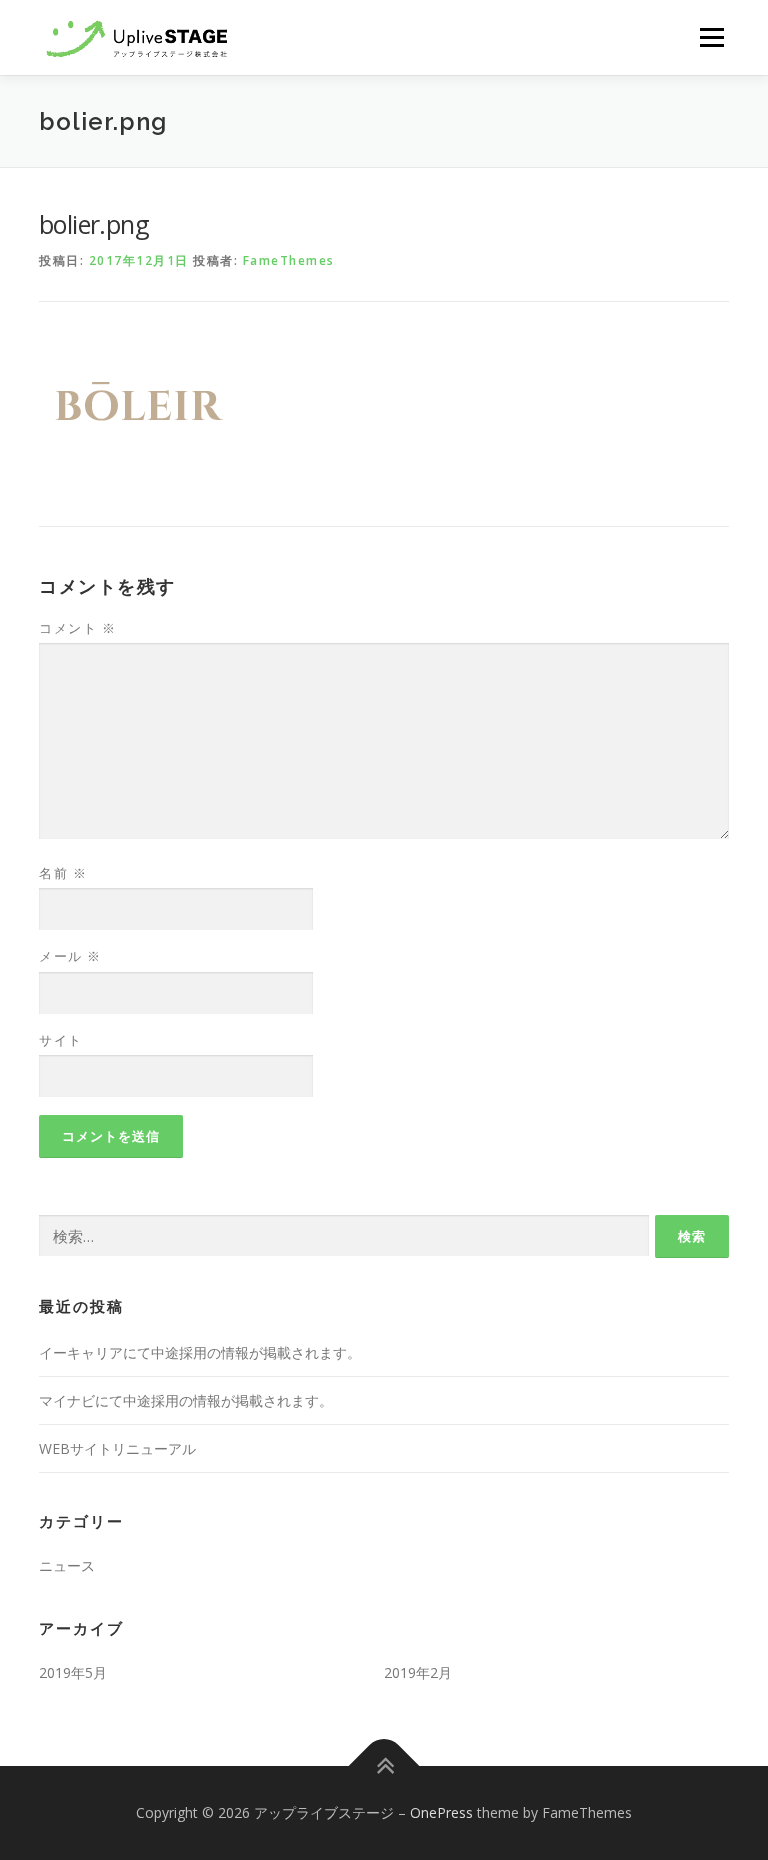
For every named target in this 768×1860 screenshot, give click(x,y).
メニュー (711, 37)
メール (70, 956)
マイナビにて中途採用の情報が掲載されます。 (186, 1400)
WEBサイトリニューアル (117, 1448)
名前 (63, 873)
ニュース (67, 1565)
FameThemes (289, 260)
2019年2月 (418, 1672)
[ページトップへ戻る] (384, 1765)
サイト (61, 1040)
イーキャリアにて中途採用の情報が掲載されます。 (200, 1352)
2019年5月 (73, 1672)
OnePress (441, 1812)
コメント (77, 628)
